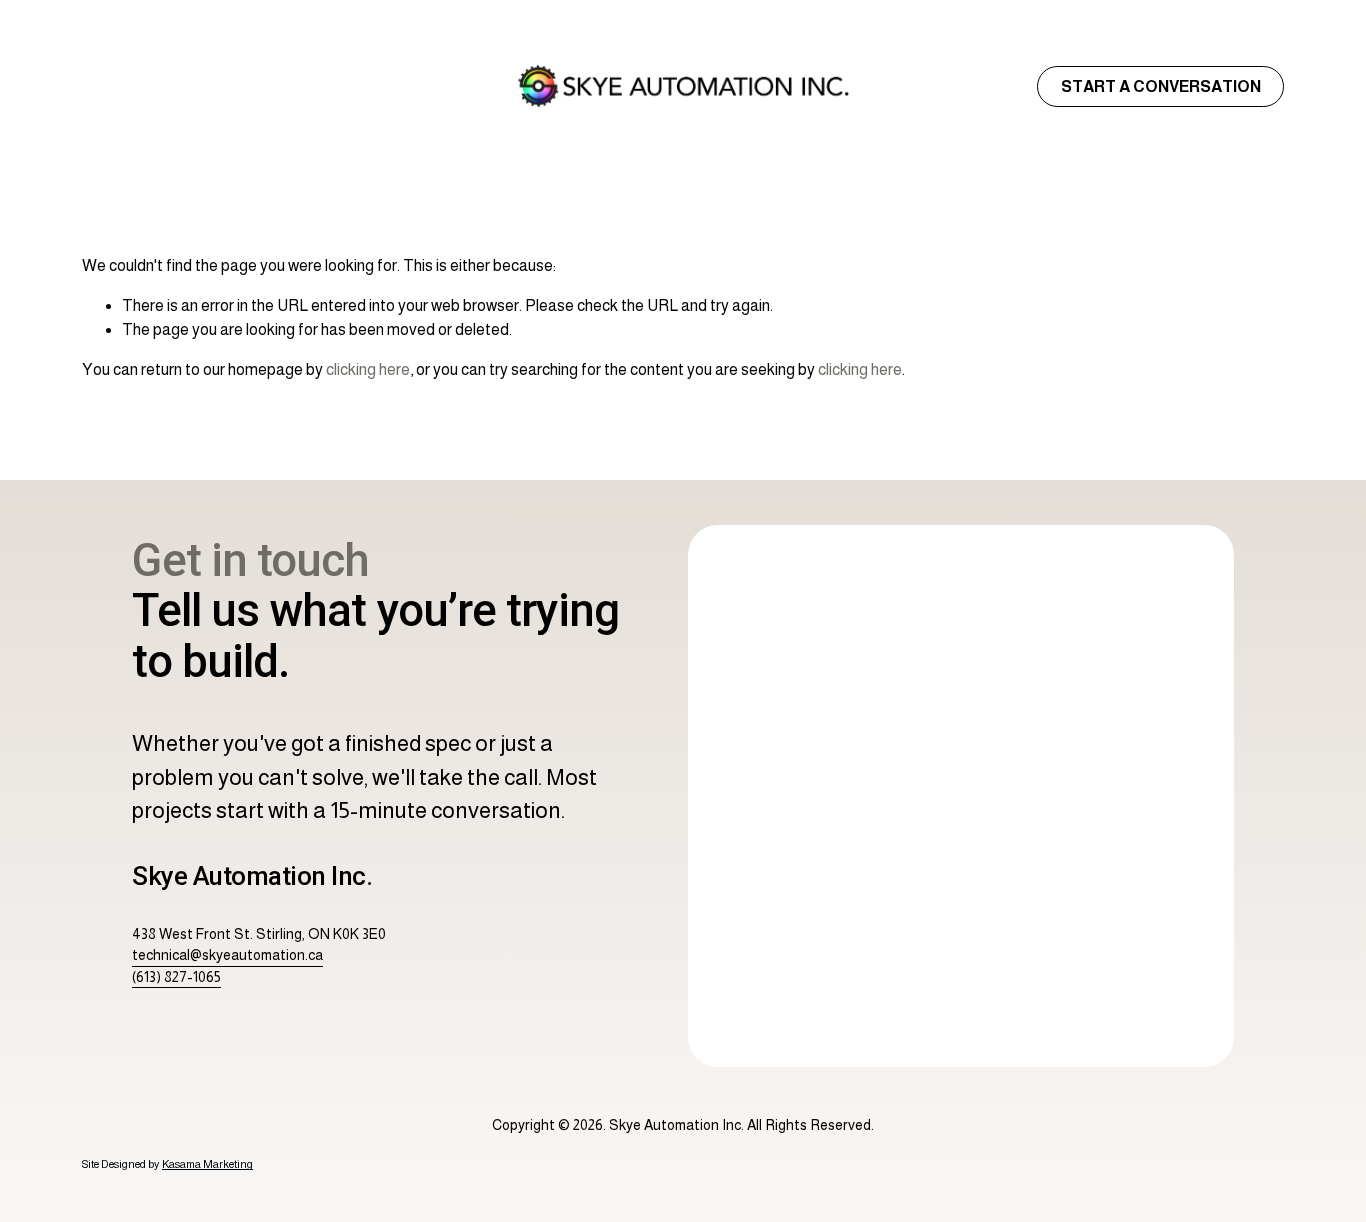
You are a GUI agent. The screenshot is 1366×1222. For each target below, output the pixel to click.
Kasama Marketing (207, 1164)
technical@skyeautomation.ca (227, 955)
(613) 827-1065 (176, 977)
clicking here (368, 369)
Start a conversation (1161, 86)
